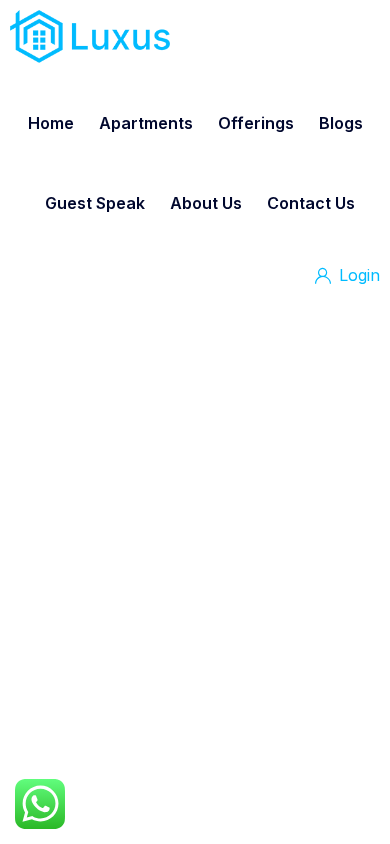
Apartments (146, 123)
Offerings (256, 123)
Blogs (341, 123)
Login (357, 275)
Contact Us (311, 203)
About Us (206, 203)
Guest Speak (95, 203)
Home (51, 123)
